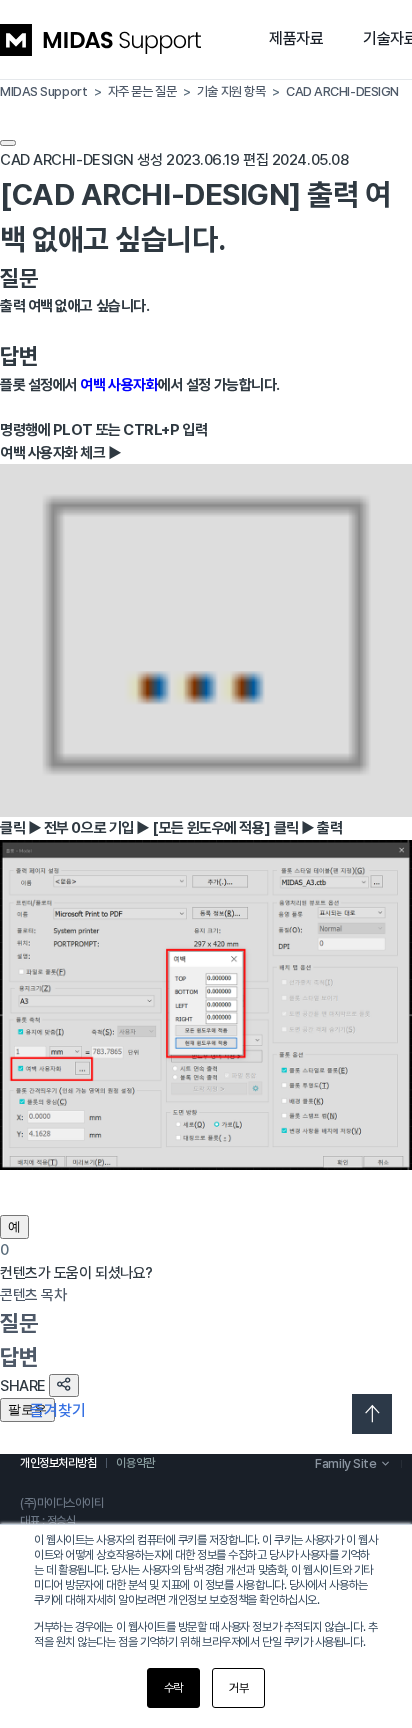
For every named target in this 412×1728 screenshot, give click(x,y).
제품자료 (296, 38)
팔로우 (27, 1409)
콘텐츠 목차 (33, 1295)
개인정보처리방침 (58, 1463)
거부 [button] (238, 1688)
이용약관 (135, 1463)
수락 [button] (173, 1688)
